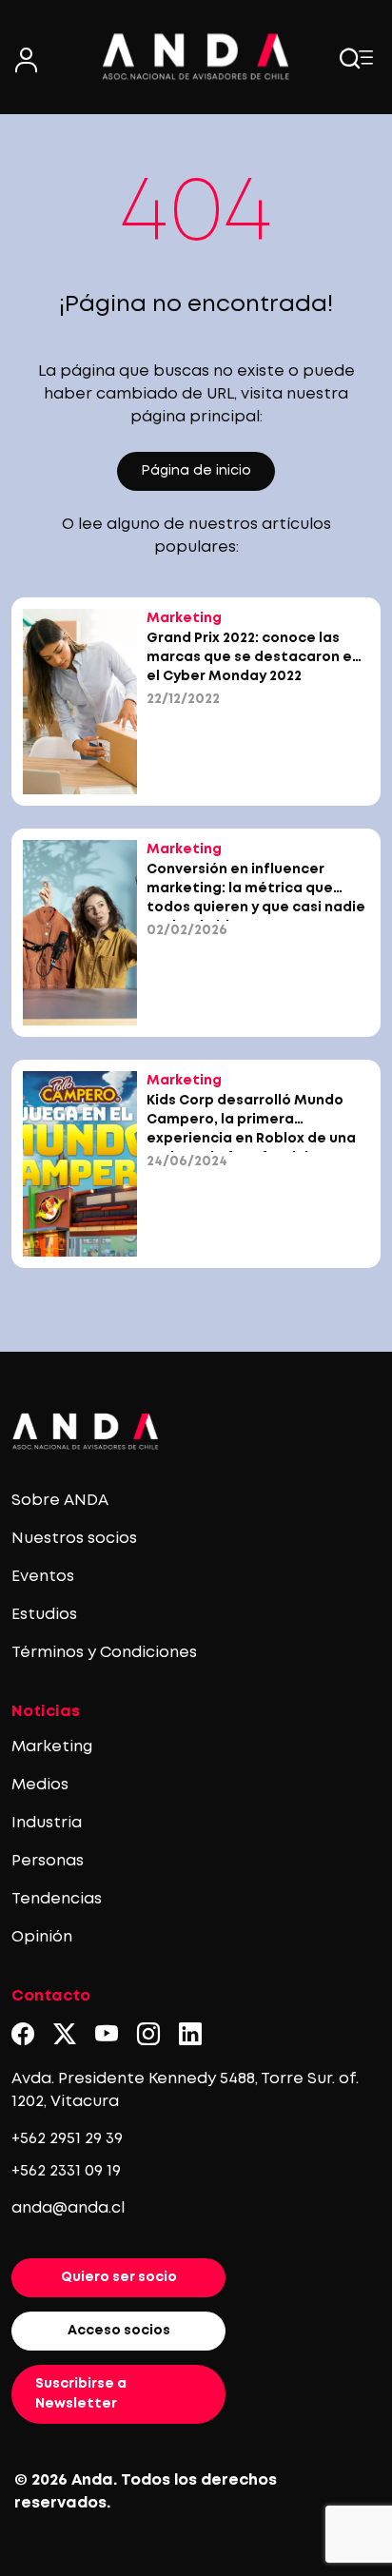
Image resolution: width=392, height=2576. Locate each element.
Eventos (43, 1577)
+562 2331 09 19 (66, 2171)
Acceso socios (119, 2331)
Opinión (42, 1937)
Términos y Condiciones (104, 1653)
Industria (47, 1823)
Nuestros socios (74, 1539)
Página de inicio (196, 471)
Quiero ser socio (119, 2277)
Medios (40, 1785)
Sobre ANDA (60, 1501)
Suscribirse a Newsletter (81, 2394)
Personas (48, 1861)
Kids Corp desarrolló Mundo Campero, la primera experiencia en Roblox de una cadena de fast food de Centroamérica (251, 1139)
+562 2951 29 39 (67, 2139)
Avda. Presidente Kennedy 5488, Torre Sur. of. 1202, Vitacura (185, 2090)
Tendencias (57, 1899)
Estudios (44, 1615)
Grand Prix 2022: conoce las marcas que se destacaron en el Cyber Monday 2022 (254, 657)
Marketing (52, 1747)
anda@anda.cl (68, 2208)
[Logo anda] (196, 57)
